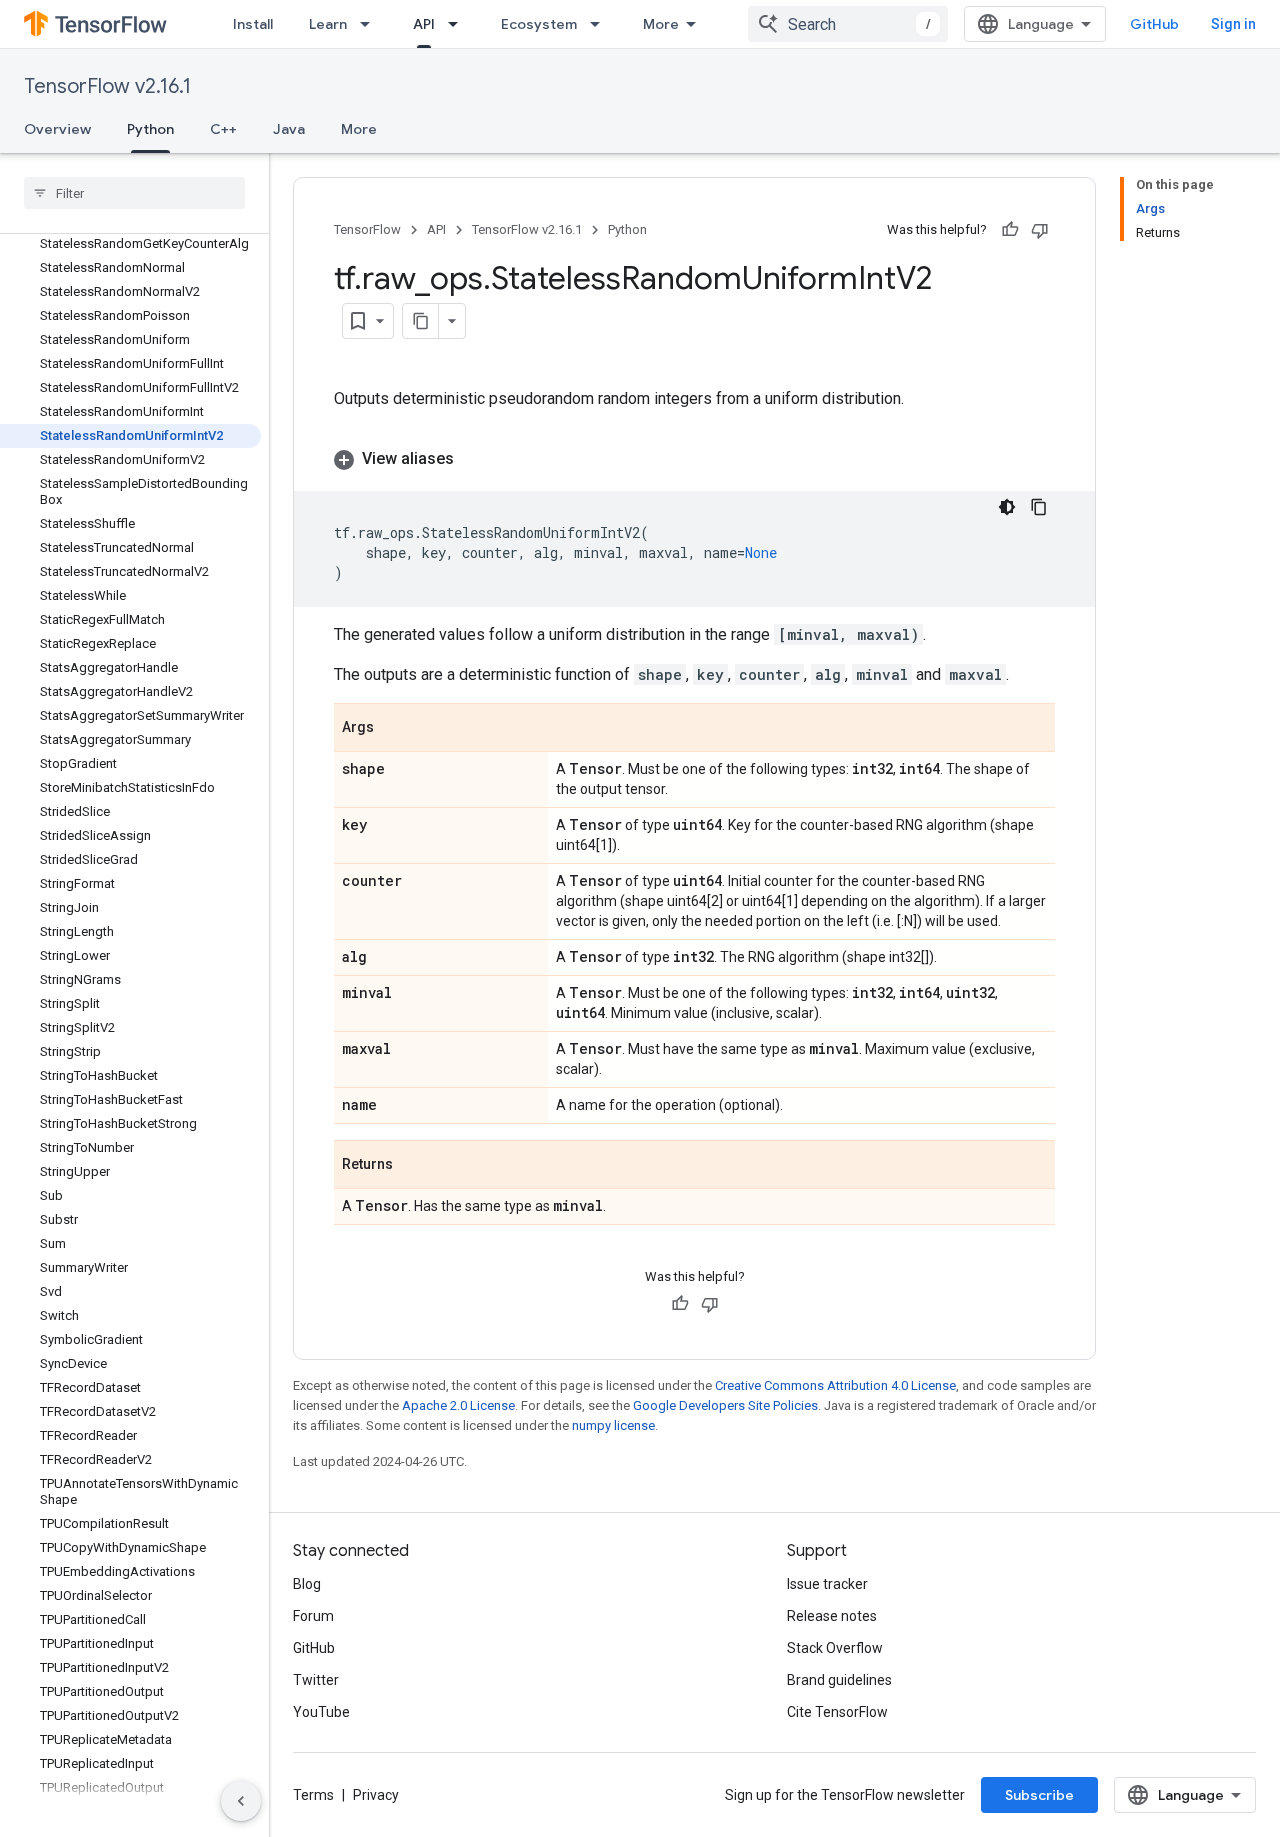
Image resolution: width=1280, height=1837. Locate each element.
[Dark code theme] (1007, 507)
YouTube (321, 1712)
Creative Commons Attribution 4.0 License (835, 1385)
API (424, 24)
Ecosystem (539, 24)
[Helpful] (1010, 230)
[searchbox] (134, 193)
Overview (57, 129)
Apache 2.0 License (458, 1405)
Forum (313, 1616)
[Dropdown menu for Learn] (371, 24)
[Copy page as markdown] (421, 321)
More (661, 24)
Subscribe (1039, 1795)
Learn (328, 24)
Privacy (376, 1795)
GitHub (1154, 24)
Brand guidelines (839, 1680)
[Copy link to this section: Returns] (413, 1166)
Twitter (316, 1680)
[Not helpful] (1040, 230)
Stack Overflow (835, 1648)
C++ (223, 129)
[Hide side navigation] (241, 1801)
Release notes (832, 1616)
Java (289, 129)
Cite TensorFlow (837, 1712)
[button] (694, 459)
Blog (307, 1584)
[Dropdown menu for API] (459, 24)
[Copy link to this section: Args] (394, 729)
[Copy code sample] (1039, 507)
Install (253, 24)
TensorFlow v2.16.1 (107, 86)
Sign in (1233, 24)
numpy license (613, 1425)
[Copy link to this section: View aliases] (474, 459)
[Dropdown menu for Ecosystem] (601, 24)
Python (150, 129)
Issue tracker (827, 1584)
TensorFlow (367, 229)
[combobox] (848, 24)
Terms (313, 1795)
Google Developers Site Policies (725, 1405)
